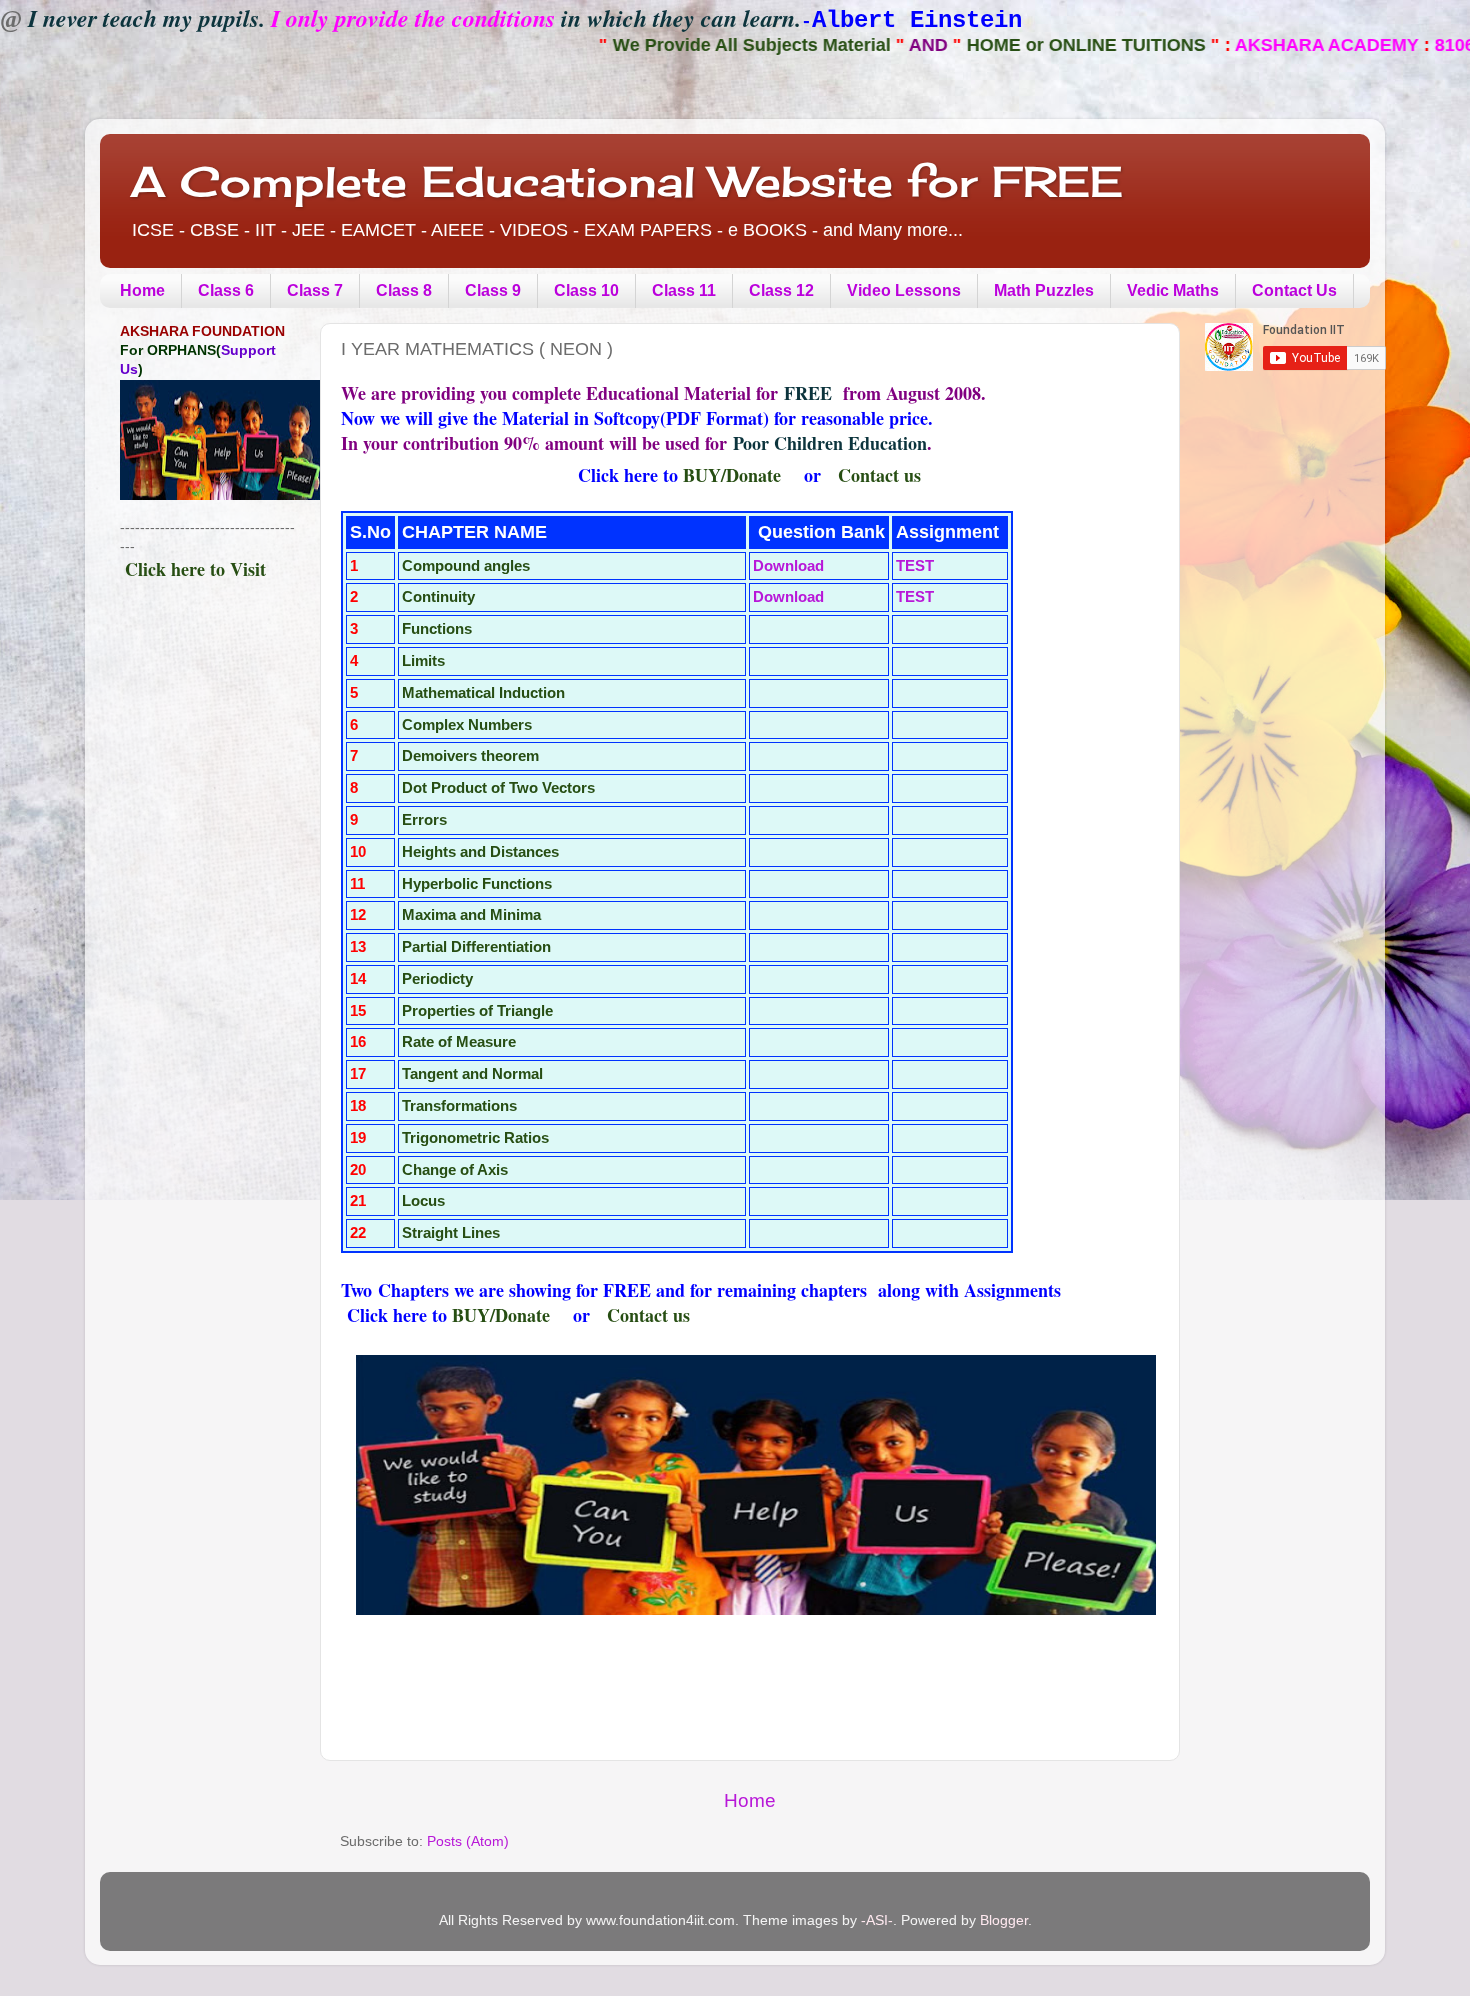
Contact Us (1294, 290)
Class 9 (493, 290)
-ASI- (877, 1920)
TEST (915, 566)
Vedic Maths (1173, 290)
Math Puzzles (1044, 290)
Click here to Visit (195, 569)
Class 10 (586, 290)
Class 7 (315, 290)
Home (142, 290)
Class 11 (684, 290)
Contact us (879, 475)
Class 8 (404, 290)
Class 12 (781, 290)
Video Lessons (904, 290)
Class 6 (226, 290)
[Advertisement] (207, 939)
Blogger (1004, 1920)
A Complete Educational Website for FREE (626, 181)
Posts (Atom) (468, 1841)
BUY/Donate (732, 475)
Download (788, 566)
